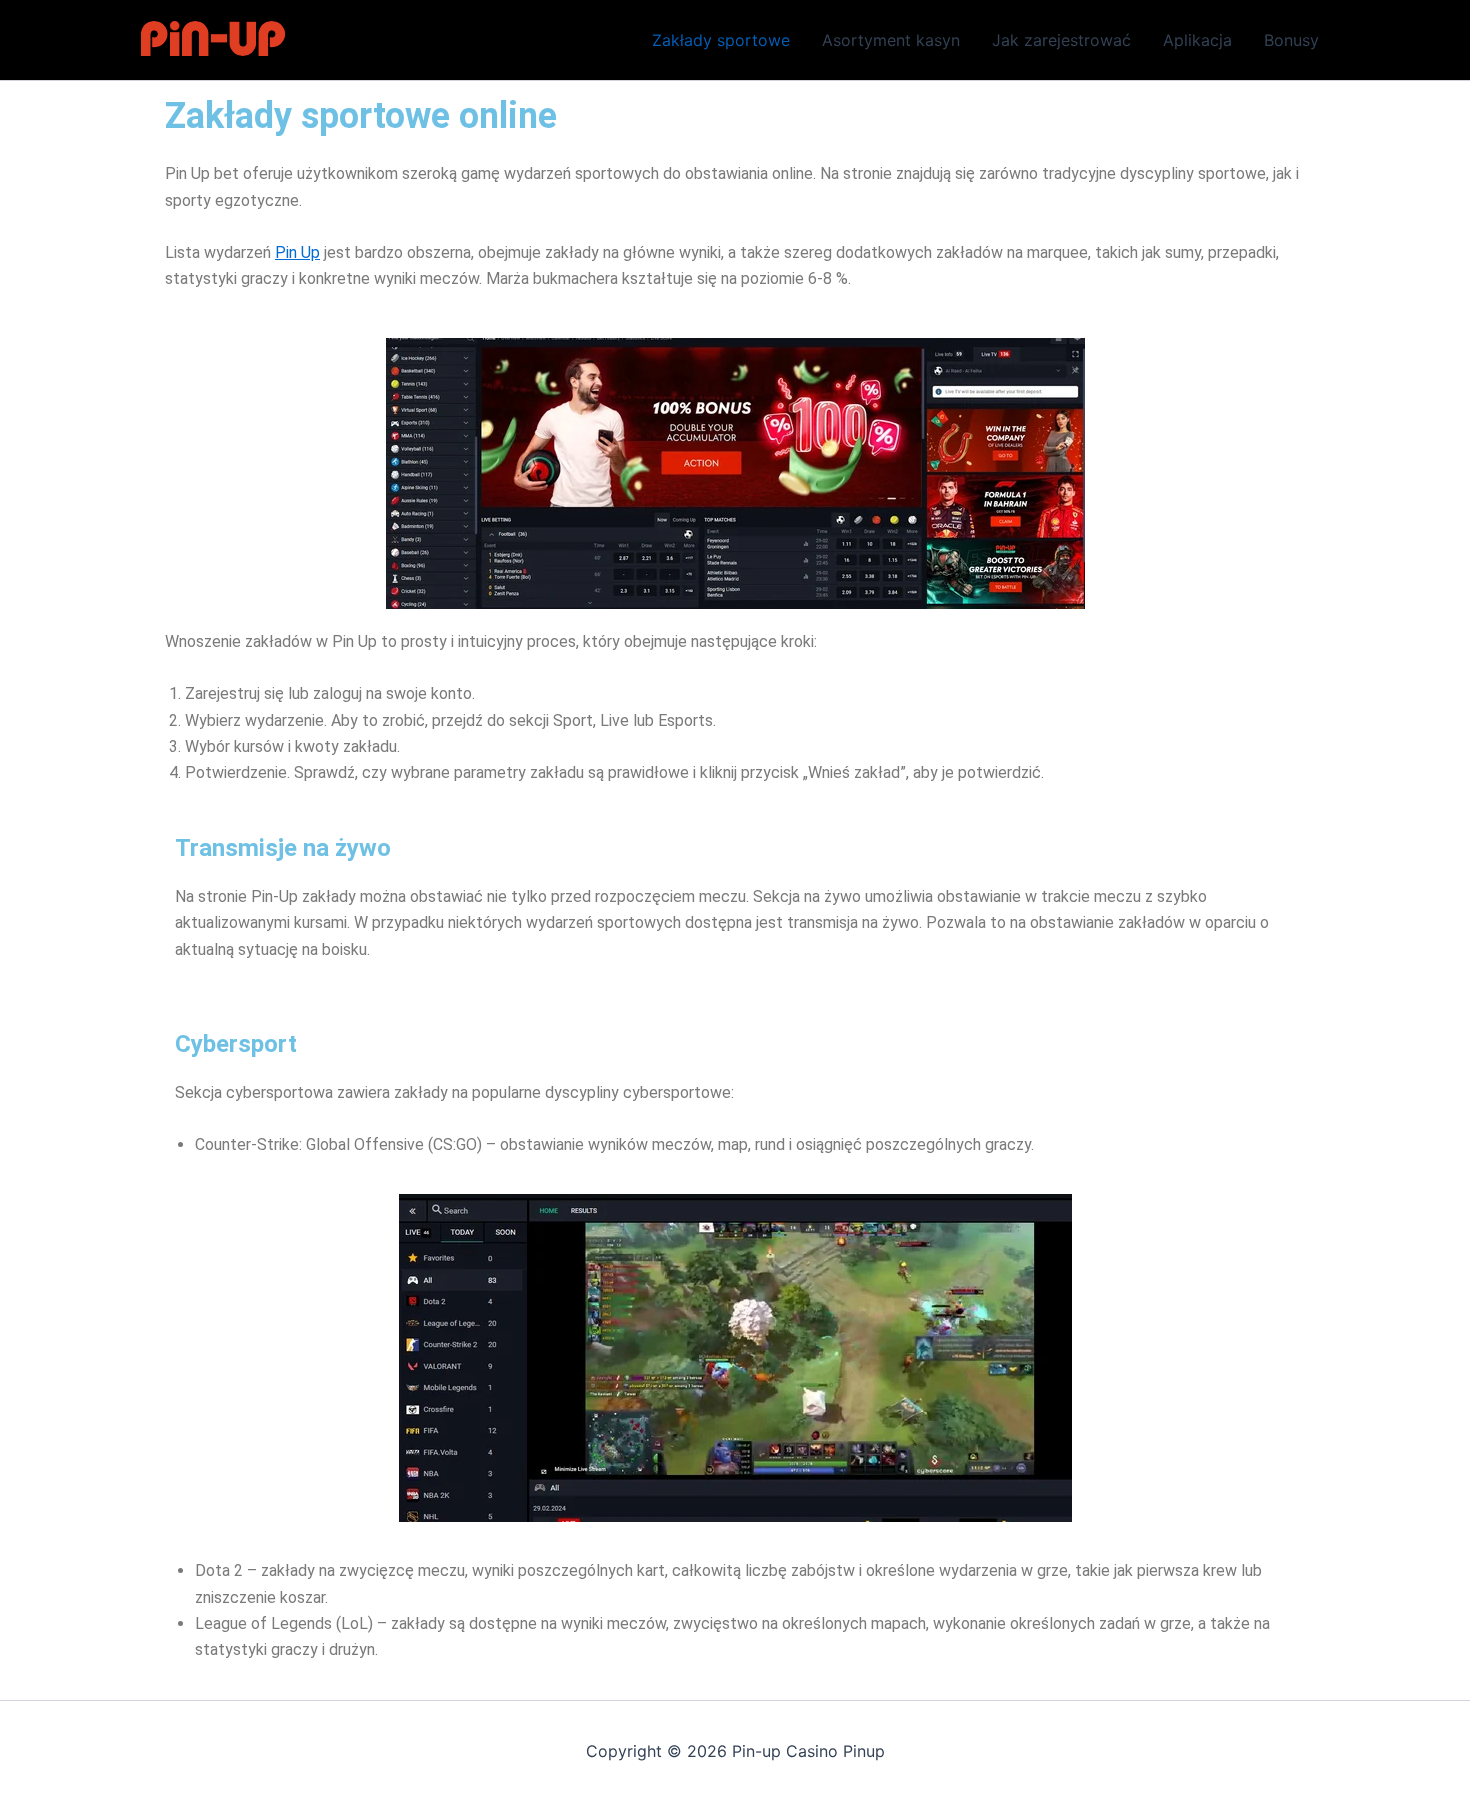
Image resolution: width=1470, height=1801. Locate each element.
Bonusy (1291, 40)
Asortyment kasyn (891, 40)
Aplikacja (1197, 40)
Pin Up (297, 252)
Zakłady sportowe (721, 40)
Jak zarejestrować (1061, 40)
